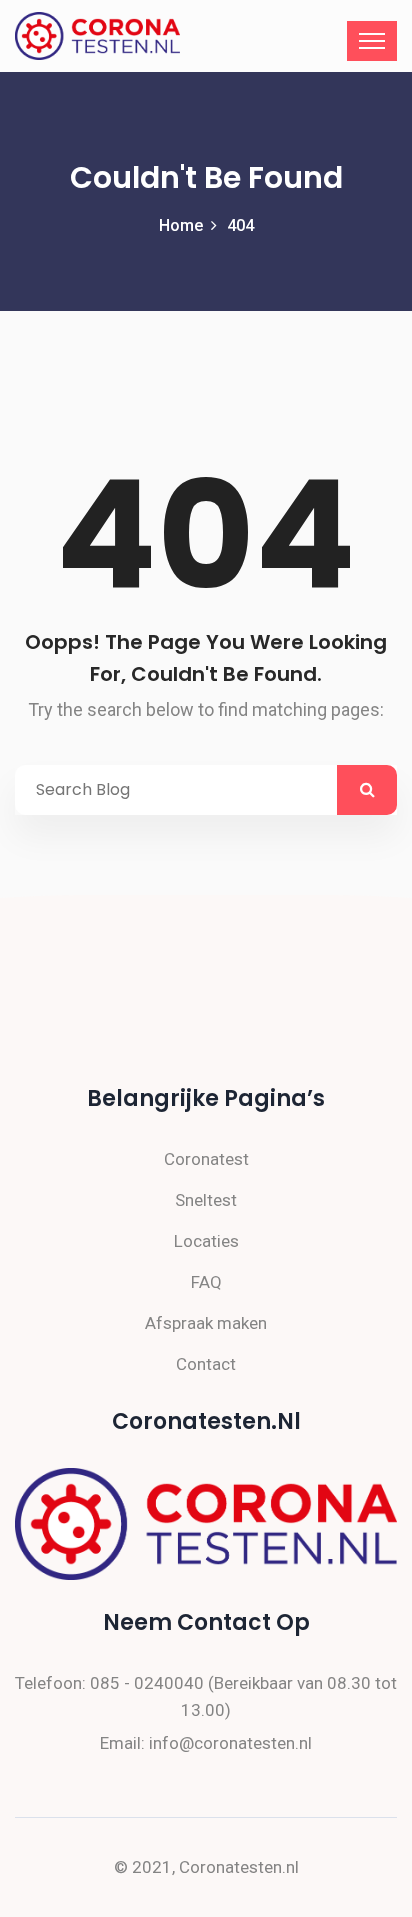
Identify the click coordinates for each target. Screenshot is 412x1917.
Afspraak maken (206, 1323)
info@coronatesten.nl (230, 1743)
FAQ (206, 1282)
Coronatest (206, 1159)
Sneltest (206, 1200)
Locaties (206, 1241)
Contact (206, 1364)
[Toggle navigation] (372, 41)
